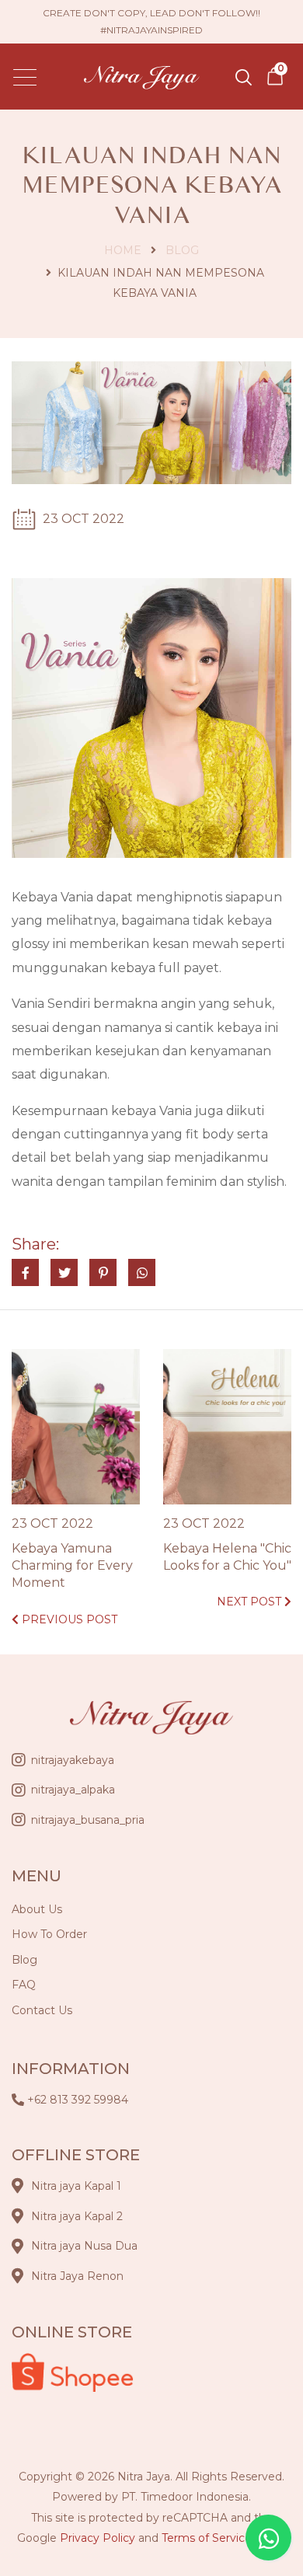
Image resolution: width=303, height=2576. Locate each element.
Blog (182, 250)
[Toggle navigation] (25, 77)
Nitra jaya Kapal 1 (76, 2186)
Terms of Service (207, 2538)
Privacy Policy (98, 2538)
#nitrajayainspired (151, 30)
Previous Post (68, 1619)
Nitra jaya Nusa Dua (84, 2246)
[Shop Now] (275, 76)
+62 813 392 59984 (78, 2100)
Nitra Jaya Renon (77, 2276)
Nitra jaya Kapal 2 (77, 2216)
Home (123, 250)
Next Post (251, 1602)
